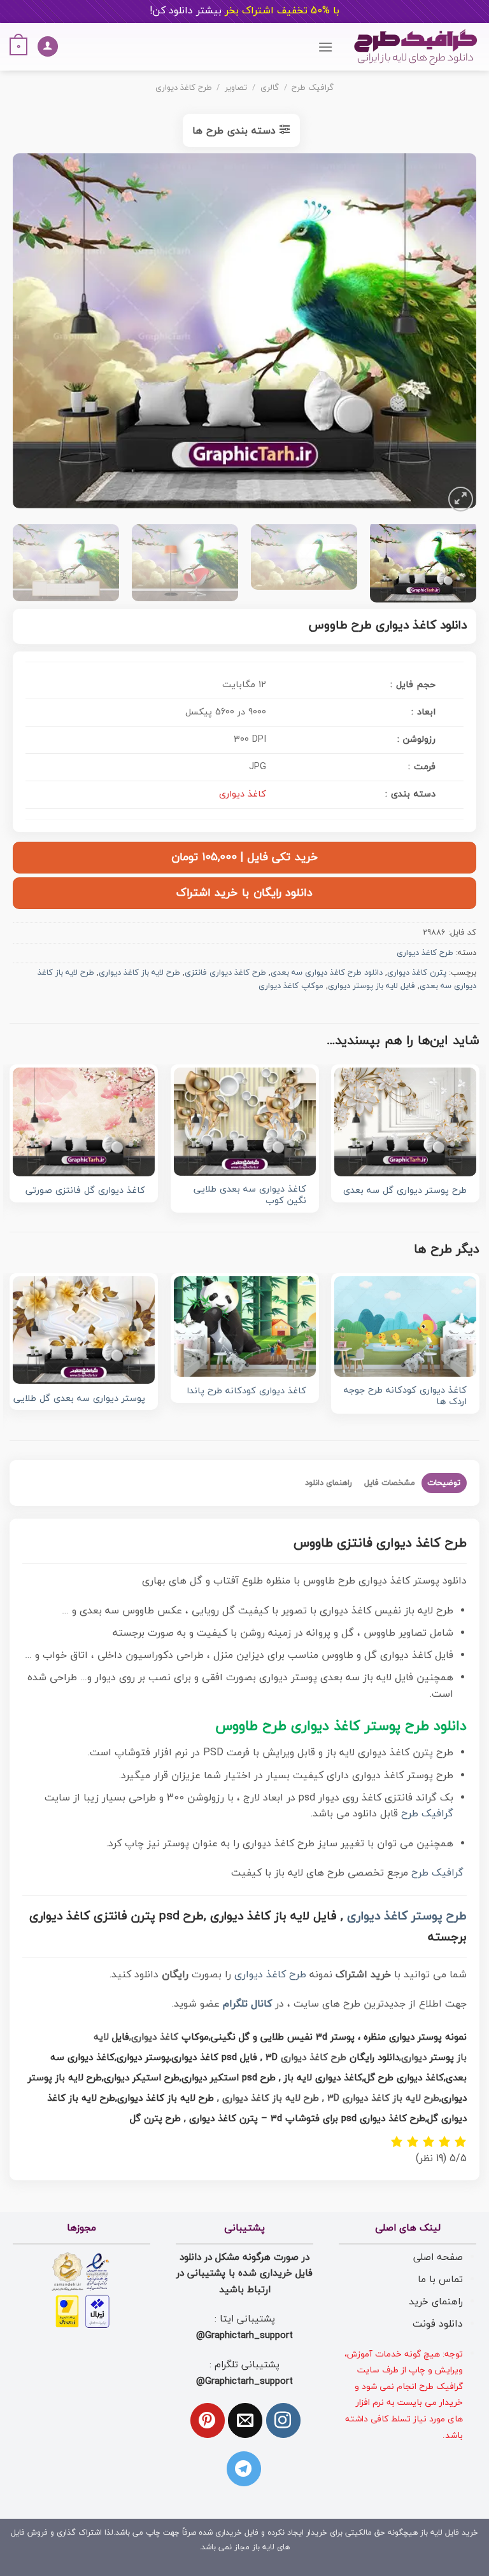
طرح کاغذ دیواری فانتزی (225, 973)
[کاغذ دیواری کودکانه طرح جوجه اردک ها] (405, 1326)
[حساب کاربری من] (48, 47)
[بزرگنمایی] (461, 499)
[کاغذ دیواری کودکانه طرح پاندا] (245, 1326)
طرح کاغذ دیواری (184, 88)
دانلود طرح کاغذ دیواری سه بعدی (327, 973)
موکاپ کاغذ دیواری (291, 986)
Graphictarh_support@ (244, 2336)
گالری (270, 88)
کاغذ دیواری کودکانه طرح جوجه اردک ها (405, 1397)
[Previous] (451, 334)
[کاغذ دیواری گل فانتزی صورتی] (84, 1122)
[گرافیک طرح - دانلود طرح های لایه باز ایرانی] (416, 47)
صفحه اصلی (438, 2257)
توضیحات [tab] (444, 1483)
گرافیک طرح (313, 88)
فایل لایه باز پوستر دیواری (372, 986)
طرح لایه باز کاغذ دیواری (139, 973)
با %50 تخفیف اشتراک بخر (244, 11)
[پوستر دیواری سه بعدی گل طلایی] (84, 1330)
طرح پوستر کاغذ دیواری (407, 1917)
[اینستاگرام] (283, 2420)
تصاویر (236, 88)
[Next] (29, 334)
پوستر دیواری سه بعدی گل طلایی (79, 1399)
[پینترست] (208, 2420)
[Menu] (325, 47)
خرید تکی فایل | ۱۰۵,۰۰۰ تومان (244, 857)
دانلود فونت (438, 2324)
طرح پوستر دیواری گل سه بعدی (405, 1191)
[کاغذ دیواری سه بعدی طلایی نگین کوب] (245, 1122)
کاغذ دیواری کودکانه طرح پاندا (246, 1392)
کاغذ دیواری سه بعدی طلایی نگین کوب (250, 1196)
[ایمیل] (245, 2420)
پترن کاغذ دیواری (417, 973)
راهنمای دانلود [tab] (329, 1483)
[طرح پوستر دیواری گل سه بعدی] (405, 1122)
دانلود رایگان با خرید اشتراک (244, 893)
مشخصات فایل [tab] (390, 1483)
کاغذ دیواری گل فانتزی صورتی (85, 1191)
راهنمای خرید (436, 2302)
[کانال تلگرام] (244, 2468)
